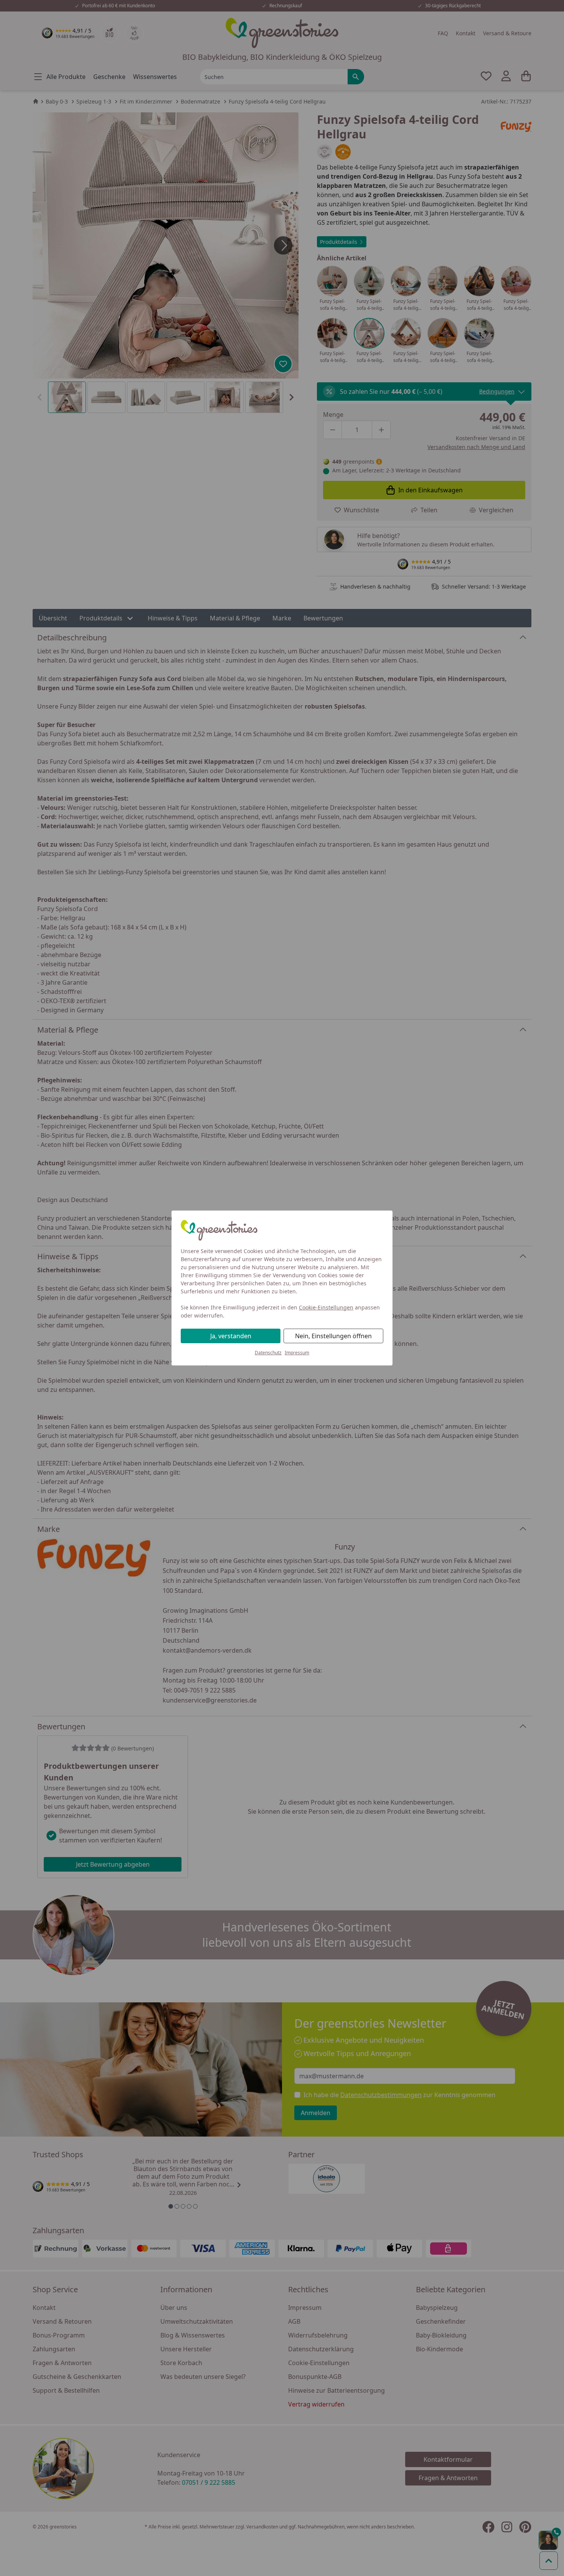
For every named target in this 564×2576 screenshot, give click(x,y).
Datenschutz (268, 1353)
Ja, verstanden (231, 1336)
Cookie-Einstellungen (326, 1307)
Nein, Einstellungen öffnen (333, 1336)
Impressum (297, 1353)
